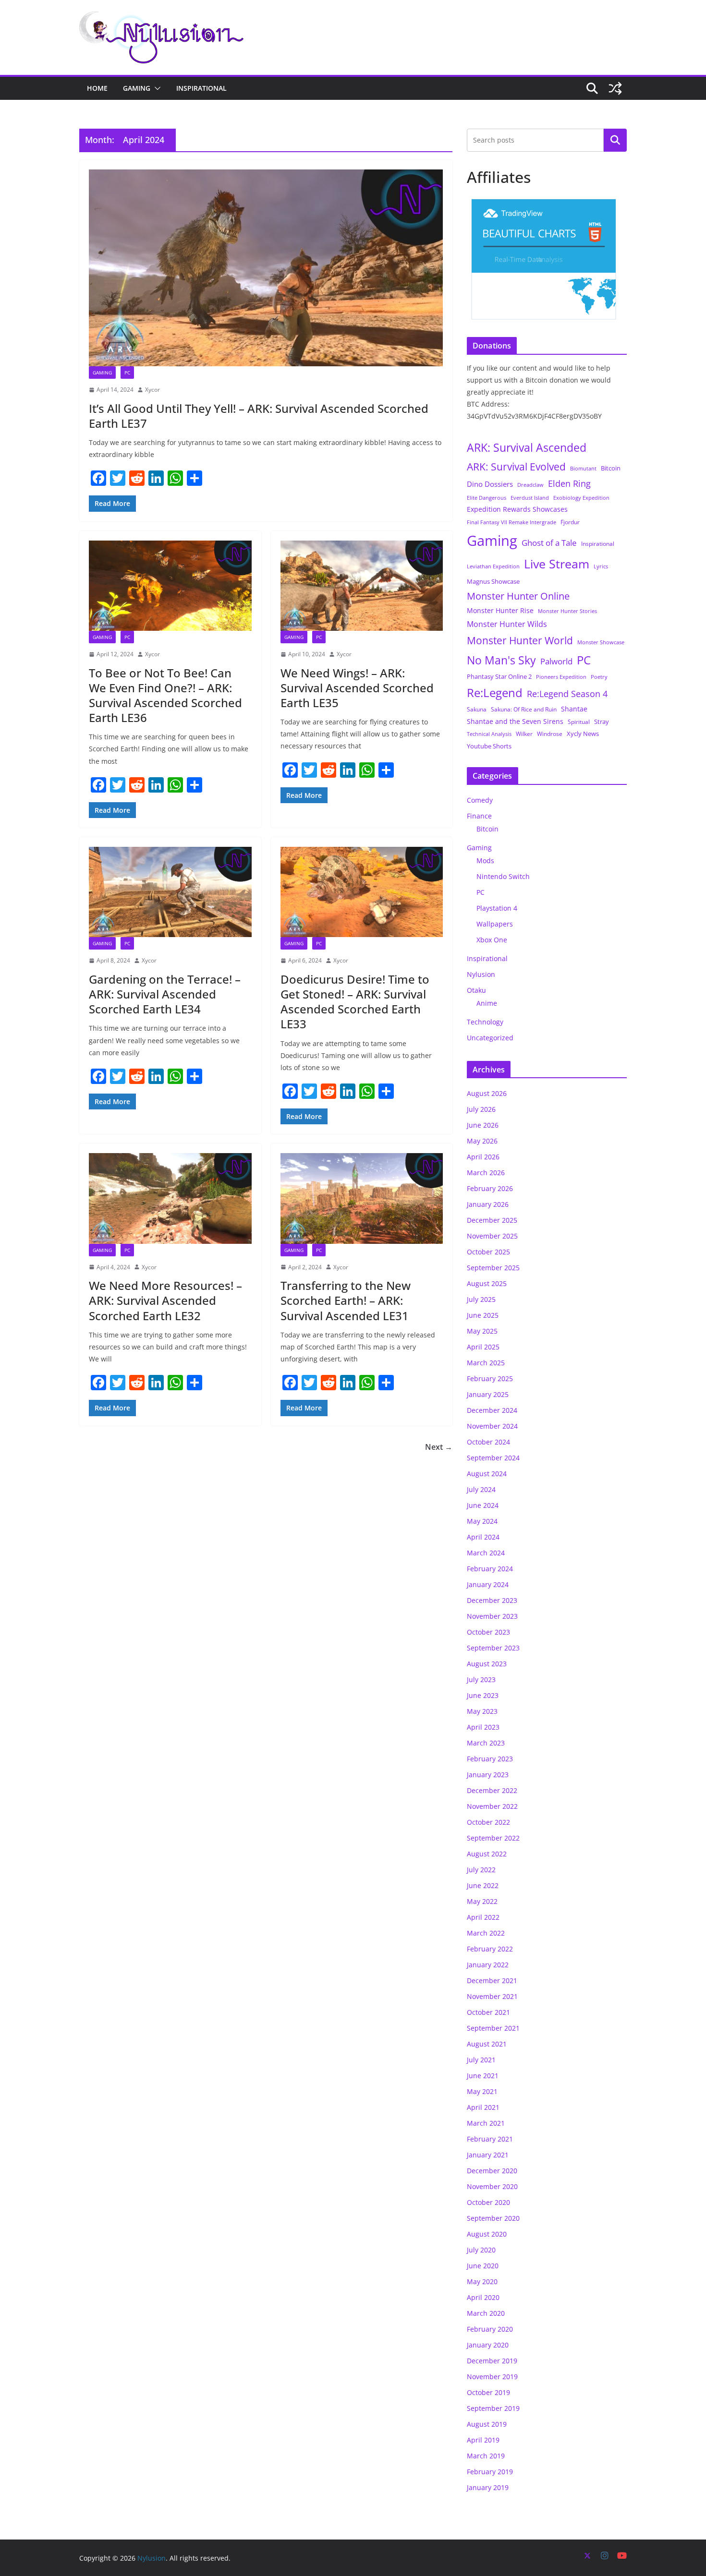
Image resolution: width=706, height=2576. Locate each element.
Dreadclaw (530, 485)
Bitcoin (611, 468)
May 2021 (482, 2091)
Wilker (524, 734)
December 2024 (492, 1410)
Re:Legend (495, 693)
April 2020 (483, 2297)
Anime (487, 1003)
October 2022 (488, 1822)
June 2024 (483, 1505)
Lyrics (601, 566)
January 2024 (488, 1584)
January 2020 (488, 2345)
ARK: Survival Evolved (516, 467)
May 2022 (482, 1901)
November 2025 (492, 1236)
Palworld (556, 661)
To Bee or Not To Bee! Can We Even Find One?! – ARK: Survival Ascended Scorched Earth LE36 (165, 695)
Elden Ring (569, 483)
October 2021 (488, 2012)
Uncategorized (490, 1038)
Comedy (480, 800)
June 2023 (483, 1695)
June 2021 (483, 2076)
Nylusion (481, 974)
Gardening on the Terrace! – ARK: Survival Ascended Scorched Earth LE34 (165, 994)
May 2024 (482, 1521)
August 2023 (487, 1664)
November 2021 (492, 1996)
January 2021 (488, 2155)
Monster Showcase (601, 642)
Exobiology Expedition (581, 498)
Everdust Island (530, 498)
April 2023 (483, 1727)
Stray (602, 722)
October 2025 (488, 1252)
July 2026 (481, 1109)
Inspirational (201, 88)
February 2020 (490, 2329)
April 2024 (483, 1537)
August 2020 (487, 2234)
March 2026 (486, 1173)
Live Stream (557, 564)
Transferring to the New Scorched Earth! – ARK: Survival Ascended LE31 (346, 1300)
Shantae (574, 709)
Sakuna (477, 709)
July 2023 (481, 1679)
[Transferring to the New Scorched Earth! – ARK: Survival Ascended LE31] (362, 1198)
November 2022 (492, 1806)
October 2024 (488, 1442)
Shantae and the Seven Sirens (515, 721)
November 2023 (492, 1616)
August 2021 (487, 2044)
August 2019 (487, 2424)
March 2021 (486, 2123)
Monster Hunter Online (518, 596)
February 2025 (490, 1378)
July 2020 (481, 2250)
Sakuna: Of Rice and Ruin (524, 709)
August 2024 (487, 1474)
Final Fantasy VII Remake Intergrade (511, 522)
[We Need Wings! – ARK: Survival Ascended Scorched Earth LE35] (362, 586)
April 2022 (483, 1917)
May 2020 (482, 2281)
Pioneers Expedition (561, 677)
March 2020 (486, 2313)
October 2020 (488, 2202)
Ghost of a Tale (549, 543)
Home (97, 88)
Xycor (152, 390)
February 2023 (490, 1759)
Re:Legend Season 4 (567, 693)
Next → (439, 1447)
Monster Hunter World (520, 640)
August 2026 (487, 1093)
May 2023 (482, 1711)
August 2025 (487, 1283)
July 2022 (481, 1870)
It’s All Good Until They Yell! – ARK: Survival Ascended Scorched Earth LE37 (259, 416)
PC (127, 373)
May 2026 (482, 1141)
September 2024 (493, 1458)
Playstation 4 (497, 908)
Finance (479, 816)
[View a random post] (615, 88)
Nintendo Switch (503, 876)
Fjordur (570, 522)
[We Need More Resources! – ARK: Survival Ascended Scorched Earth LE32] (170, 1198)
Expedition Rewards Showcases (517, 509)
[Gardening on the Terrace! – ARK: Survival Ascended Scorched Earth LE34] (170, 892)
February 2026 (490, 1188)
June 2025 (483, 1315)
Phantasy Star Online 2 (499, 676)
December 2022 (492, 1790)
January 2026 (488, 1204)
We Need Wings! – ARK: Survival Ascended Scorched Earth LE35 (357, 688)
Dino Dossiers (490, 484)
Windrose (550, 734)
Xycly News (583, 734)
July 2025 (481, 1299)
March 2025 (486, 1363)
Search (615, 140)
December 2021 (492, 1980)
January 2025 (488, 1394)
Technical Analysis (489, 734)
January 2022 (488, 1965)
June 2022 (483, 1885)
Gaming (137, 88)
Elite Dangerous (487, 498)
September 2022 (493, 1838)
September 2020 (493, 2218)
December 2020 (492, 2171)
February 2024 (490, 1569)
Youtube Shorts (489, 746)
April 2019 (483, 2440)
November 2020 (492, 2186)
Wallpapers (495, 924)
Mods (485, 861)
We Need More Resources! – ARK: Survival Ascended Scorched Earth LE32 (165, 1300)
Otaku (476, 990)
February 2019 (490, 2472)
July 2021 (481, 2060)
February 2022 (490, 1949)
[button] (156, 88)
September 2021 (493, 2028)
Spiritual (579, 722)
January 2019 (488, 2487)
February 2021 (490, 2139)
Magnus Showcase (493, 581)
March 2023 (486, 1743)
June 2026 (483, 1125)
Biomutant (583, 468)
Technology (485, 1022)
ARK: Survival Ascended (527, 447)
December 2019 (492, 2361)
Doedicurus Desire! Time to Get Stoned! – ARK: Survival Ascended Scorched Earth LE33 (355, 1002)
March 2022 (486, 1933)
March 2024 (486, 1553)
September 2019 (493, 2408)
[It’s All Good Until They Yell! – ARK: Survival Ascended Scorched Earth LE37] (266, 268)
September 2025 (493, 1268)
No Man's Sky (501, 660)
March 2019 (486, 2456)
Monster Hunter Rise (500, 610)
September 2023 (493, 1648)
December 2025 (492, 1220)
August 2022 (487, 1854)
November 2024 (492, 1426)
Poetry (599, 677)
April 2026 (483, 1157)
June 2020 (483, 2266)
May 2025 (482, 1331)
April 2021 (483, 2107)
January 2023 (488, 1775)
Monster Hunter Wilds (507, 624)
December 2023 (492, 1600)
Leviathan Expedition (493, 566)
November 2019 (492, 2377)
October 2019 (488, 2392)
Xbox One (492, 940)
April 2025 (483, 1347)
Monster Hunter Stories (567, 611)
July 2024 (481, 1489)
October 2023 (488, 1632)
